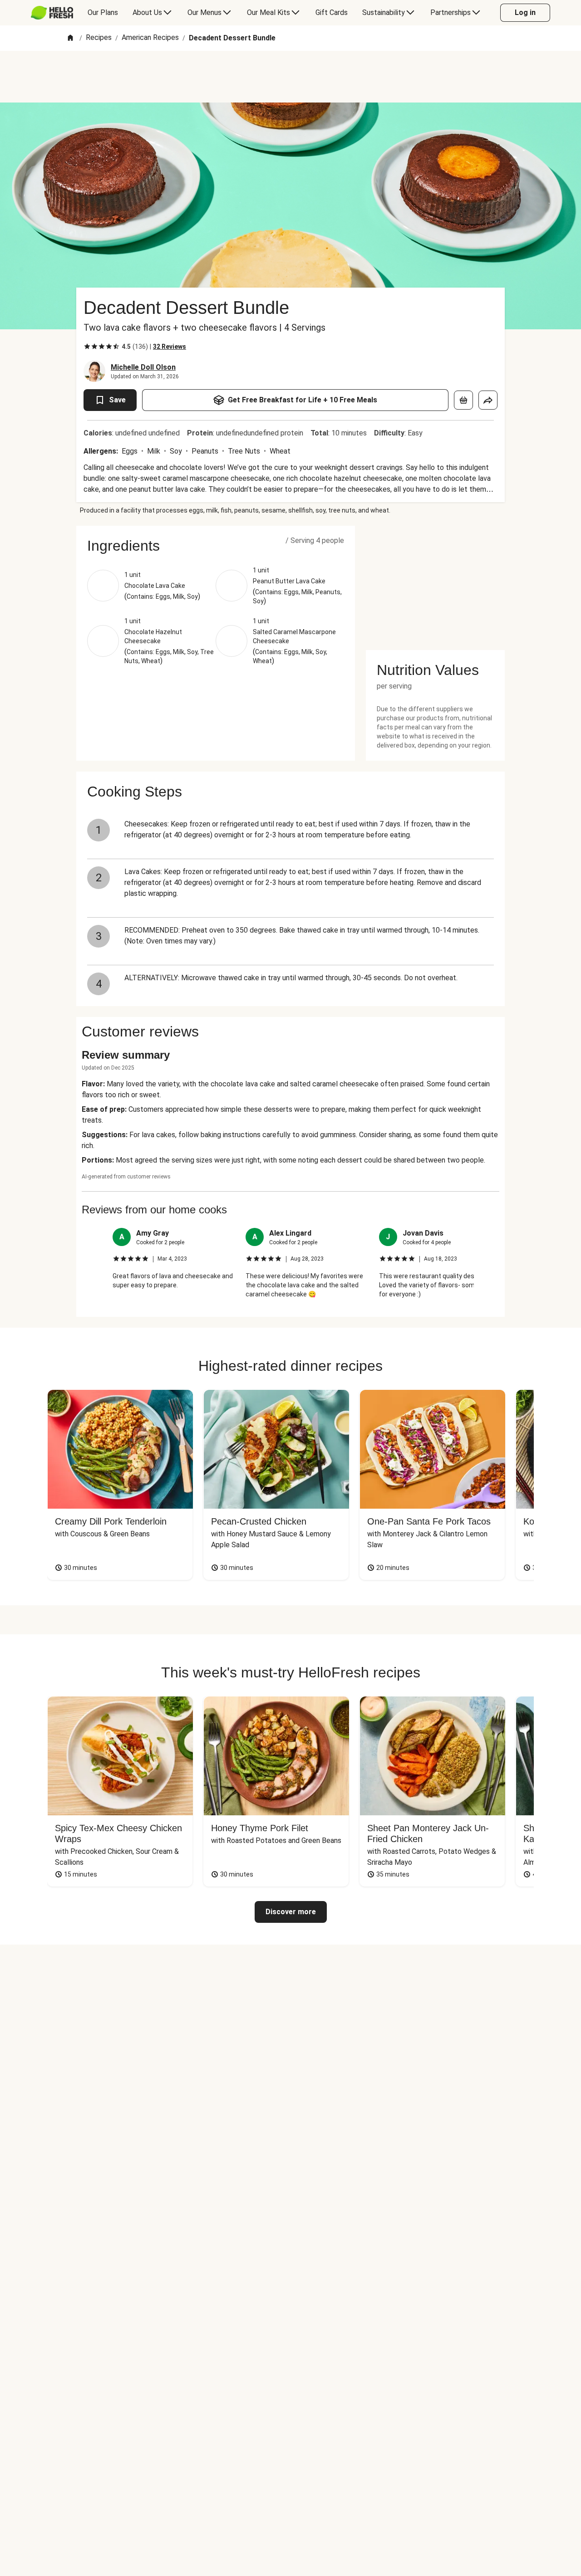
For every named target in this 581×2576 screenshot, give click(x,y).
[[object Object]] (463, 400)
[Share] (488, 400)
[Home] (70, 38)
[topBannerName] (290, 77)
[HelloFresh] (52, 13)
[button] (216, 546)
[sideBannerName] (435, 582)
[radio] (87, 347)
